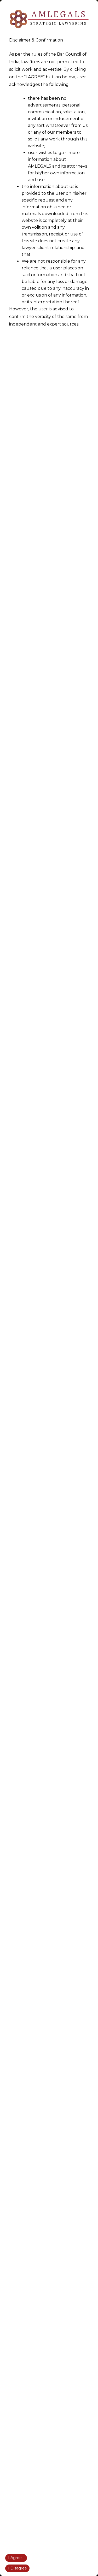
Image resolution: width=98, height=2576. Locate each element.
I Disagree (18, 2568)
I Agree (15, 2558)
